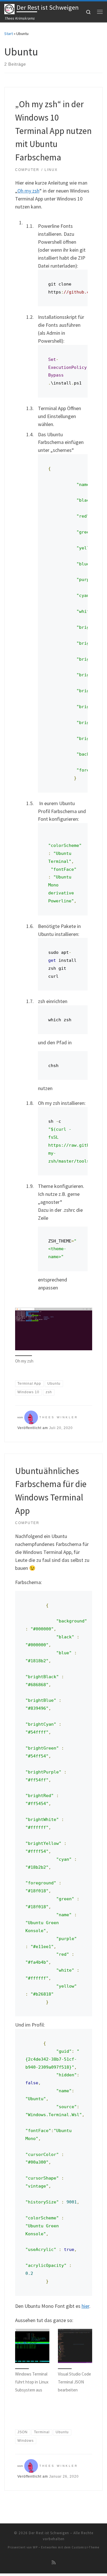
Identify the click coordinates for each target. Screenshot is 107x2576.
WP (35, 2547)
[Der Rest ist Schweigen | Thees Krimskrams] (9, 8)
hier (85, 2306)
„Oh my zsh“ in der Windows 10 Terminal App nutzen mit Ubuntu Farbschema (53, 131)
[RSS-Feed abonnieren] (54, 2562)
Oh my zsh (28, 191)
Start (9, 34)
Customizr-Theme (85, 2547)
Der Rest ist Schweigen (49, 2533)
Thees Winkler (59, 1417)
